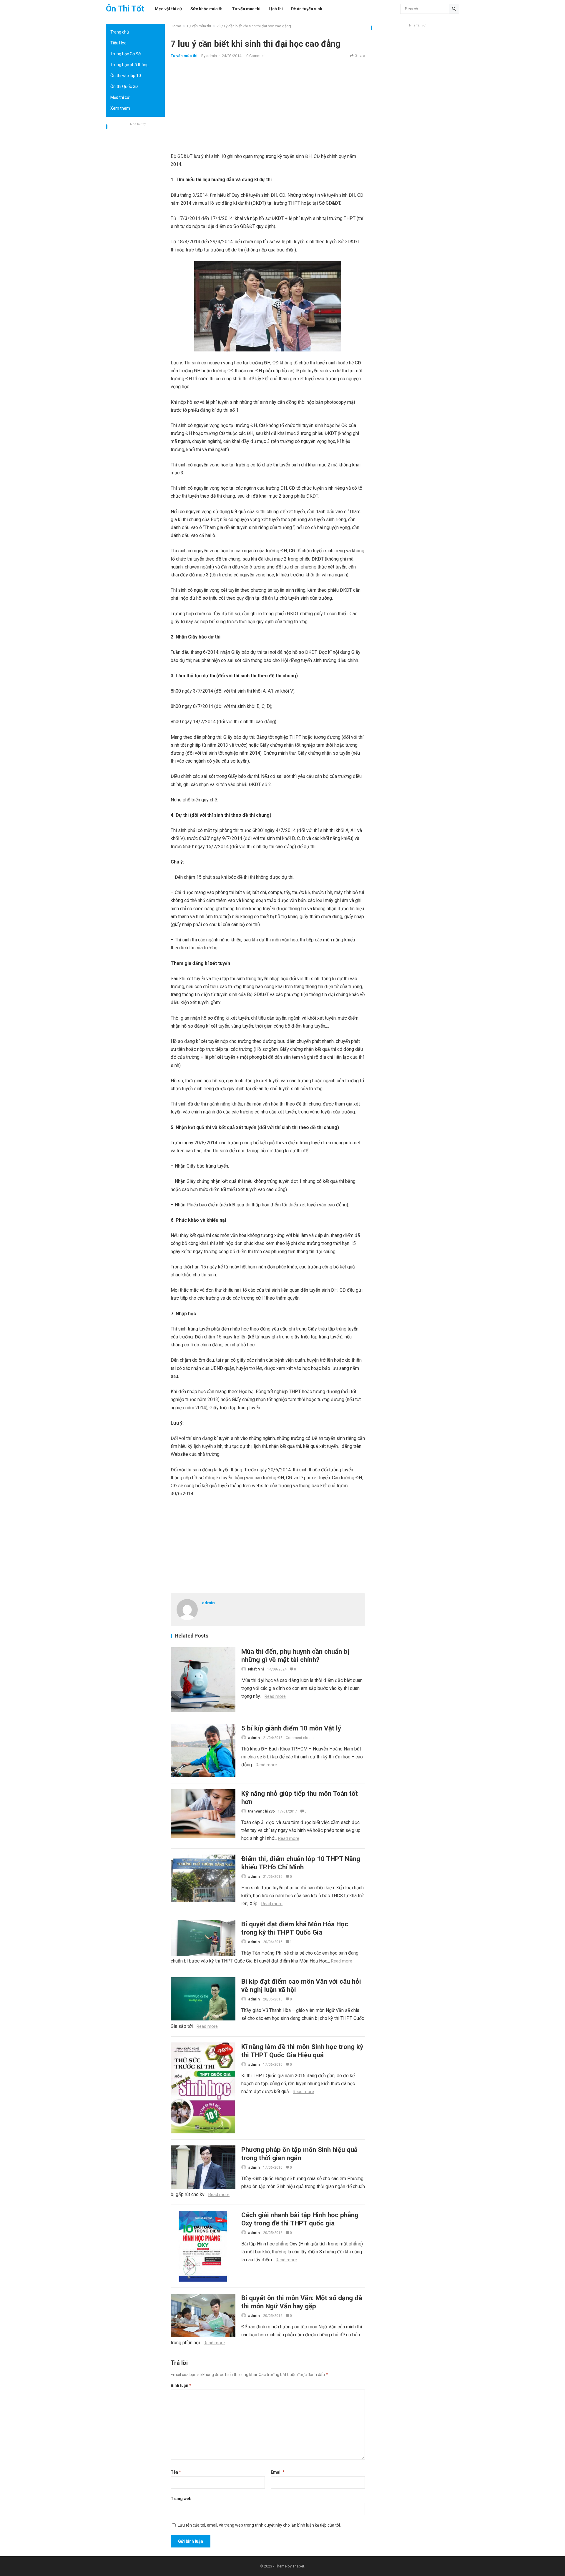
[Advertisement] (135, 216)
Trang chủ (120, 32)
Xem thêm (120, 108)
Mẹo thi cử (120, 97)
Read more (275, 1696)
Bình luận (181, 2385)
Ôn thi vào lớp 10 (126, 76)
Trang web (181, 2499)
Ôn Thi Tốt (125, 9)
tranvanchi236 (261, 1811)
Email (278, 2472)
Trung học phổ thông (129, 65)
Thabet (298, 2566)
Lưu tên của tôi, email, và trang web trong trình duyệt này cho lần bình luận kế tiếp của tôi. (259, 2525)
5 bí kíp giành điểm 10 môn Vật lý (291, 1728)
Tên (176, 2472)
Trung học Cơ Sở (126, 54)
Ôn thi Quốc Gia (124, 86)
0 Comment (256, 56)
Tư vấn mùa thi (199, 26)
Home (176, 26)
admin (212, 56)
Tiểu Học (118, 43)
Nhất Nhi (256, 1669)
